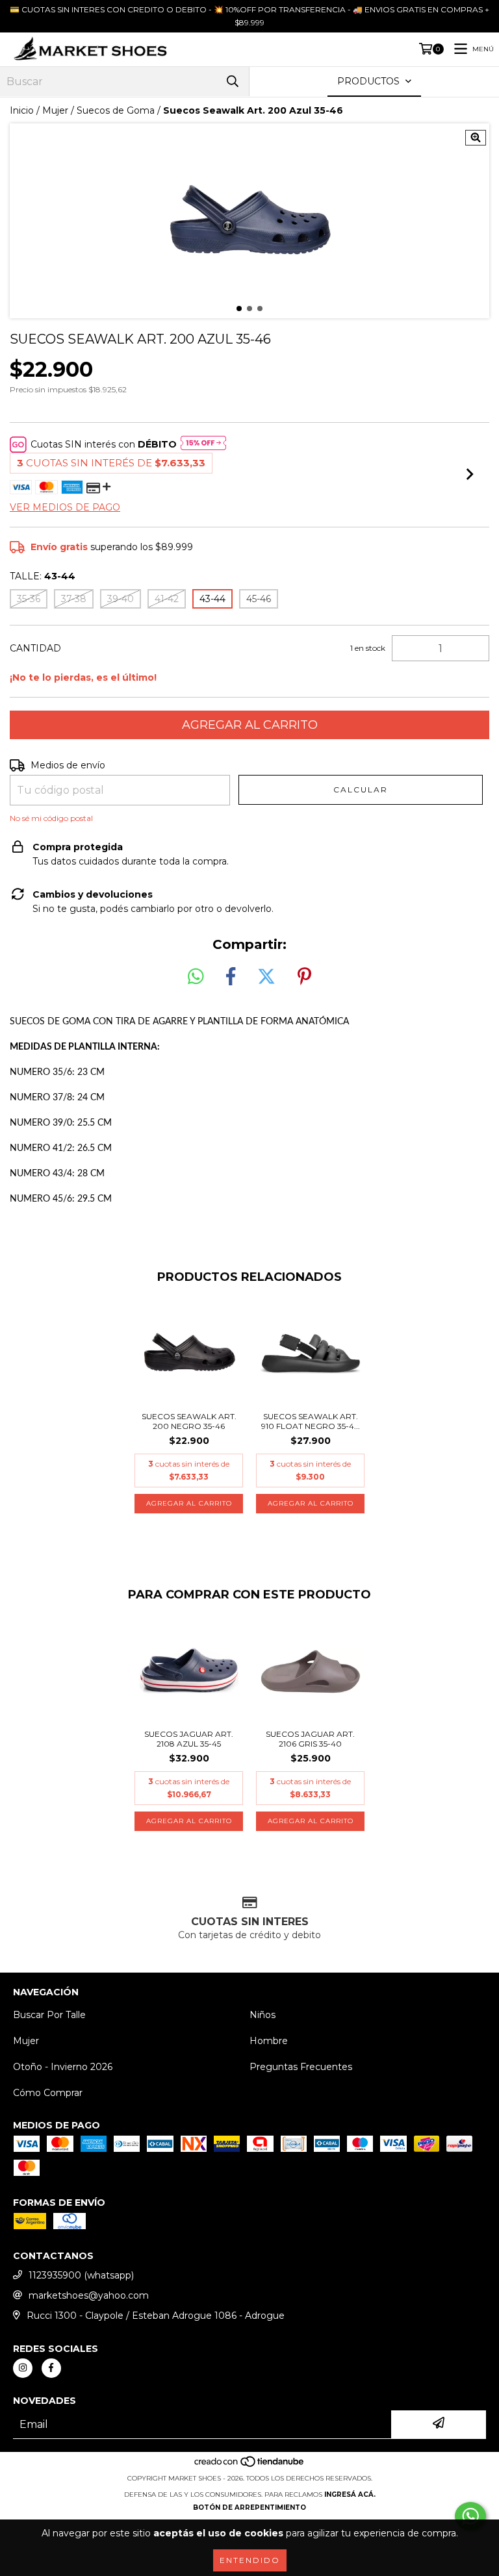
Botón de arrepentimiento (249, 2507)
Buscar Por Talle (49, 2015)
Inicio (22, 110)
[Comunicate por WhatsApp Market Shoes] (470, 2516)
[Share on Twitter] (266, 977)
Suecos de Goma (116, 110)
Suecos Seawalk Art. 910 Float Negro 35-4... (311, 1421)
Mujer (55, 110)
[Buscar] (233, 82)
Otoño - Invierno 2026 (63, 2067)
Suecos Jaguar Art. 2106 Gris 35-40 (310, 1739)
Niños (262, 2015)
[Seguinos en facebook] (51, 2368)
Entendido (250, 2560)
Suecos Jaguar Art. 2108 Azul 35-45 (189, 1739)
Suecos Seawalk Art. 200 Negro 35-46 (189, 1421)
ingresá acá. (350, 2494)
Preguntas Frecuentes (301, 2067)
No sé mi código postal (51, 818)
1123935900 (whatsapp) (81, 2275)
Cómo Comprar (48, 2093)
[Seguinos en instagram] (23, 2368)
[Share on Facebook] (231, 977)
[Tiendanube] (250, 2465)
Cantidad (35, 648)
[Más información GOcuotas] (203, 444)
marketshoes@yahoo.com (89, 2295)
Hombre (269, 2041)
